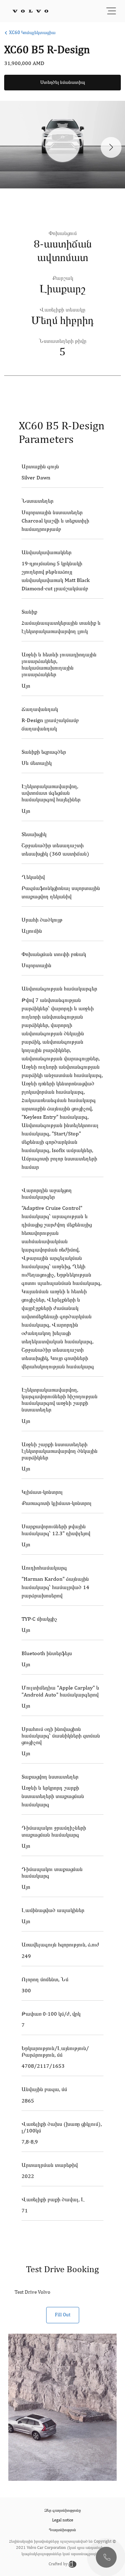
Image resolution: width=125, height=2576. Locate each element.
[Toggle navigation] (111, 11)
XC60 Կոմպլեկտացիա (32, 33)
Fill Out (63, 2315)
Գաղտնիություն (62, 2530)
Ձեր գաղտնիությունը (63, 2511)
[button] (106, 2557)
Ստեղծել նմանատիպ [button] (63, 82)
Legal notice (63, 2520)
